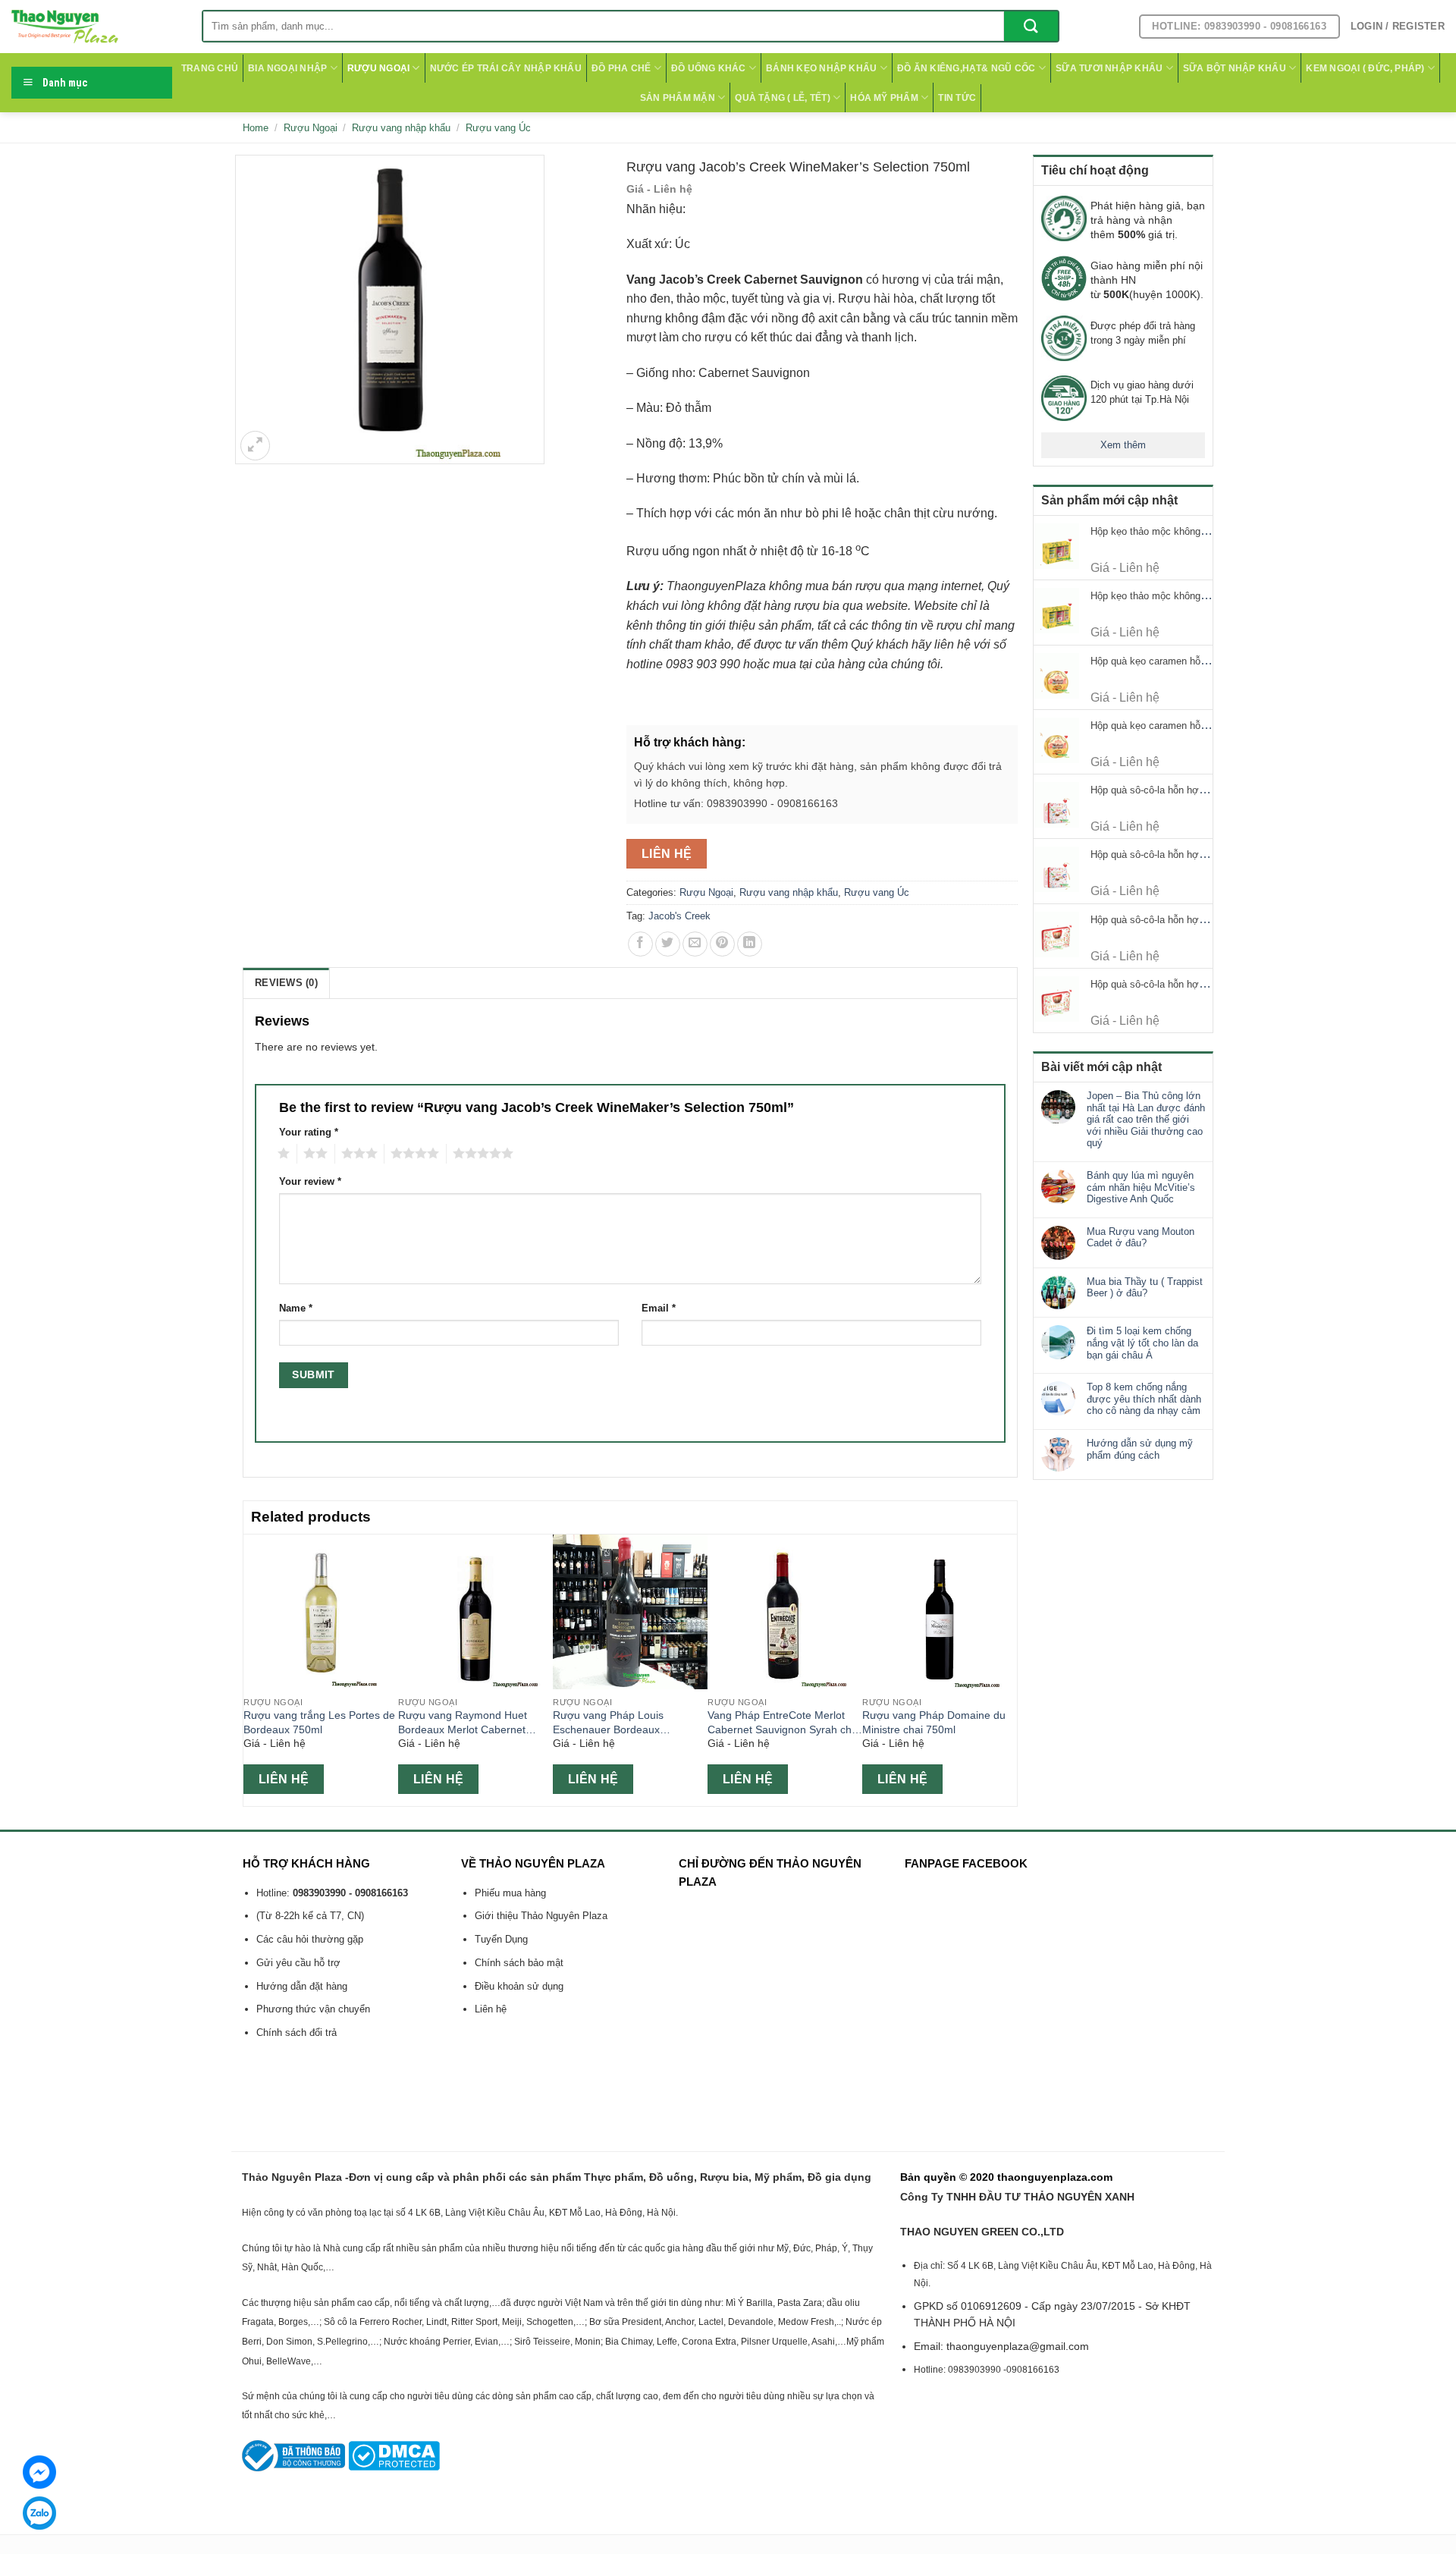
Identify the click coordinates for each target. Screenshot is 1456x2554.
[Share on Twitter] (668, 944)
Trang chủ (210, 68)
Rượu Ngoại (378, 68)
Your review (310, 1182)
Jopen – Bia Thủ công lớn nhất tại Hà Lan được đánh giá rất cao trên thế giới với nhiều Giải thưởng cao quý (1146, 1119)
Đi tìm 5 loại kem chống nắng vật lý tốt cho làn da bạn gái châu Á (1142, 1343)
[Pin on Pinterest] (722, 944)
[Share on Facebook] (640, 944)
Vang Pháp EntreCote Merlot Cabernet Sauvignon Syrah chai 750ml (784, 1723)
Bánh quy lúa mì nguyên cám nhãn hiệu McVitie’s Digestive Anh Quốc (1141, 1187)
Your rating (309, 1132)
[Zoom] (255, 446)
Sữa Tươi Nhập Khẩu (1109, 68)
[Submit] (1031, 26)
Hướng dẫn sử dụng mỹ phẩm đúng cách (1140, 1449)
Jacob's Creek (679, 916)
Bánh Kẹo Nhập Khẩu (821, 68)
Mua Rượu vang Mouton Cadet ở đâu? (1141, 1238)
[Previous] (252, 1669)
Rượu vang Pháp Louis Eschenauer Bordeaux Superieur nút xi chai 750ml (618, 1723)
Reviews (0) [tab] (286, 983)
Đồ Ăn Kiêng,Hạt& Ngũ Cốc (966, 68)
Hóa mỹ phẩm (884, 98)
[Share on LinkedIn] (750, 944)
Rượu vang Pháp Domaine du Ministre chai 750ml (934, 1722)
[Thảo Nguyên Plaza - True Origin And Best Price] (95, 27)
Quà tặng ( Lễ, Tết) (783, 98)
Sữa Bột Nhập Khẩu (1235, 68)
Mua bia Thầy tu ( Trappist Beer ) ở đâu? (1145, 1288)
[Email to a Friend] (695, 944)
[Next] (1009, 1669)
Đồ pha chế (621, 68)
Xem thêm (1123, 445)
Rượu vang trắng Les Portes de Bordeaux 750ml (319, 1722)
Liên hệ (667, 854)
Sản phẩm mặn (678, 98)
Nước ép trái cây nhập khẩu (506, 68)
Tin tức (957, 98)
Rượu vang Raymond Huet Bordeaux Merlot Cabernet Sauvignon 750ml (463, 1723)
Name (296, 1308)
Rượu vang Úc (498, 128)
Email (659, 1308)
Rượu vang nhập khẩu (401, 128)
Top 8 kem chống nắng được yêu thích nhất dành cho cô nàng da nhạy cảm (1144, 1399)
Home (256, 128)
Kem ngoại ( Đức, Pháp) (1365, 68)
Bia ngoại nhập (287, 68)
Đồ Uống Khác (709, 68)
